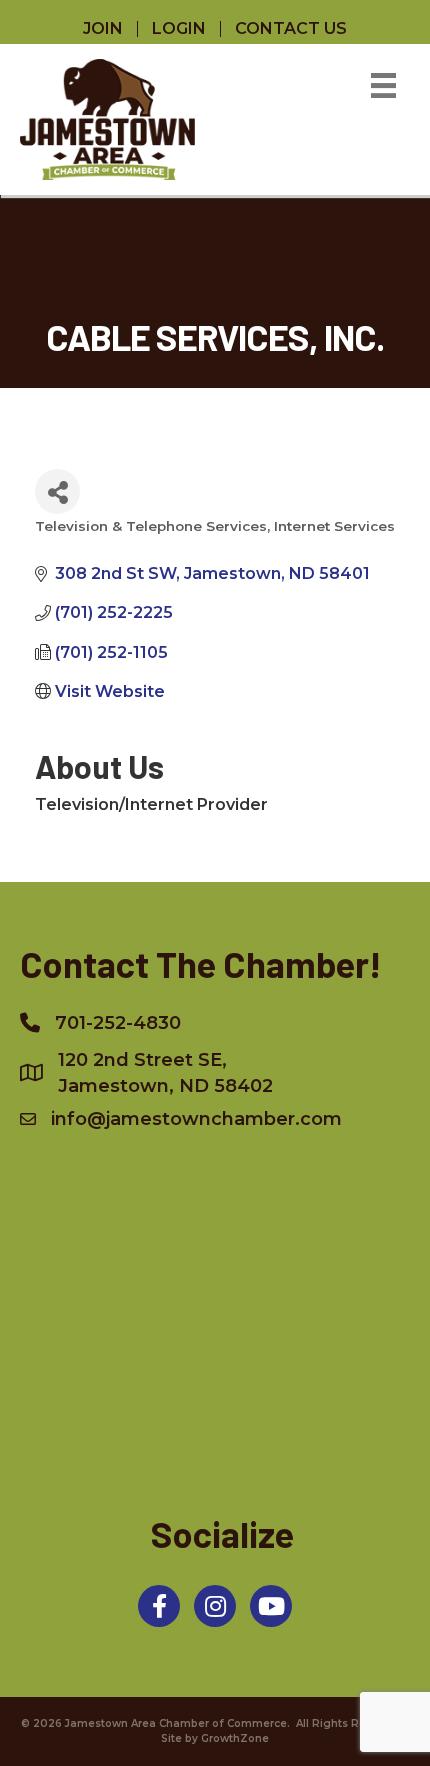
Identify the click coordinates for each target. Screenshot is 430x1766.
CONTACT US (291, 29)
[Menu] (383, 85)
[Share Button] (57, 491)
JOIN (103, 29)
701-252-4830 (118, 1023)
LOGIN (179, 29)
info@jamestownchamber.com (196, 1119)
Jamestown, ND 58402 (165, 1073)
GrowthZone (235, 1738)
